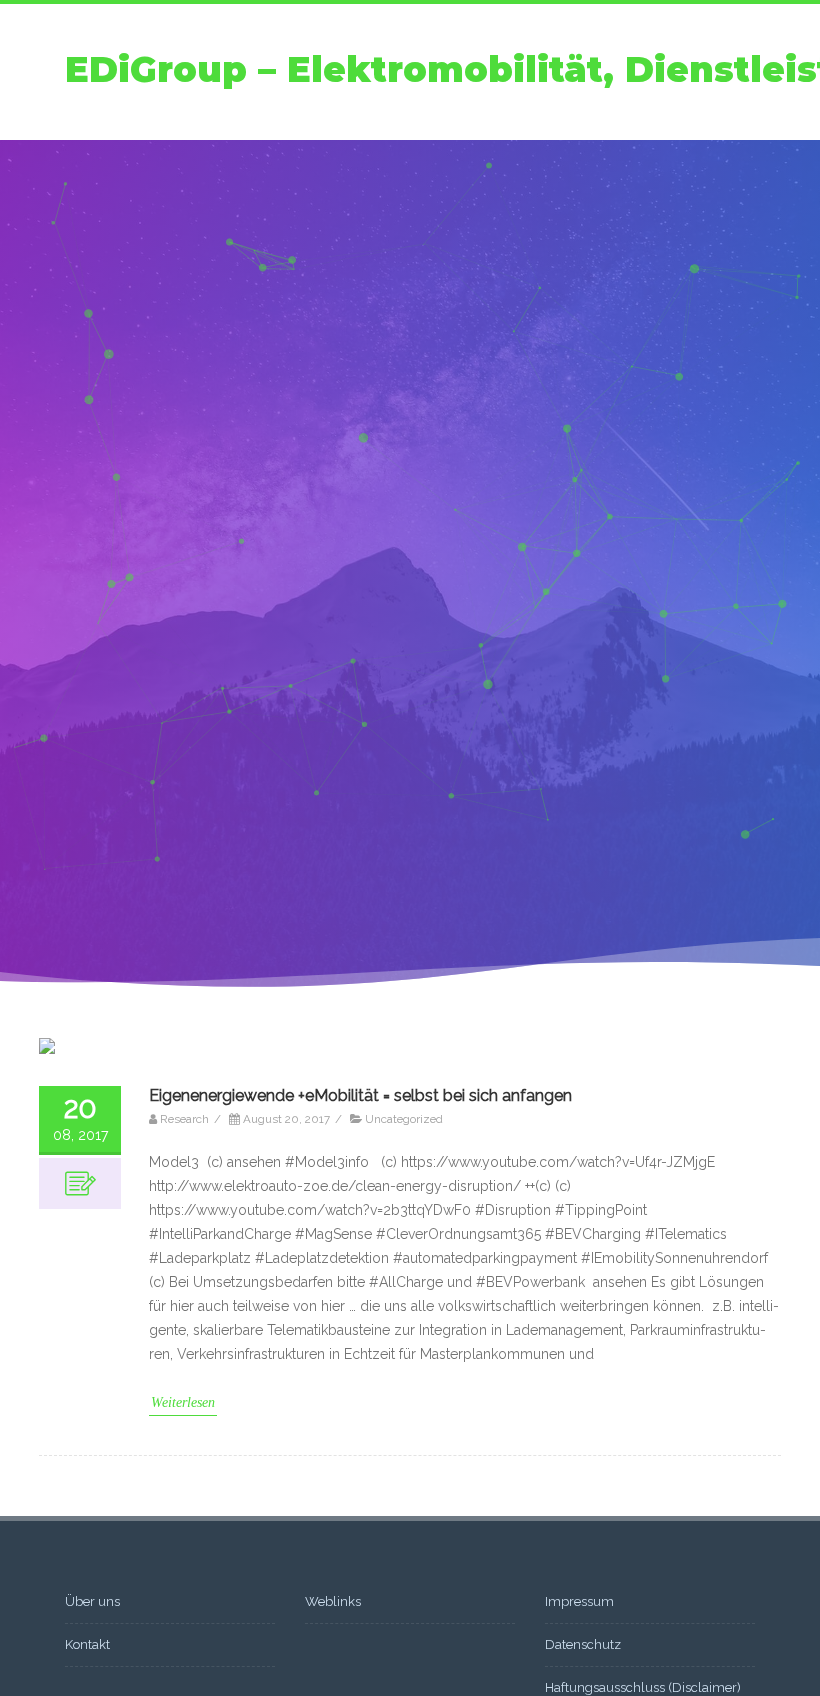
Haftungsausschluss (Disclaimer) (643, 1687)
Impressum (579, 1601)
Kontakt (87, 1644)
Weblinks (333, 1601)
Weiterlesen (183, 1402)
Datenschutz (583, 1644)
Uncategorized (404, 1119)
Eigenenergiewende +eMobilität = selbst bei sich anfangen (360, 1095)
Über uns (92, 1601)
